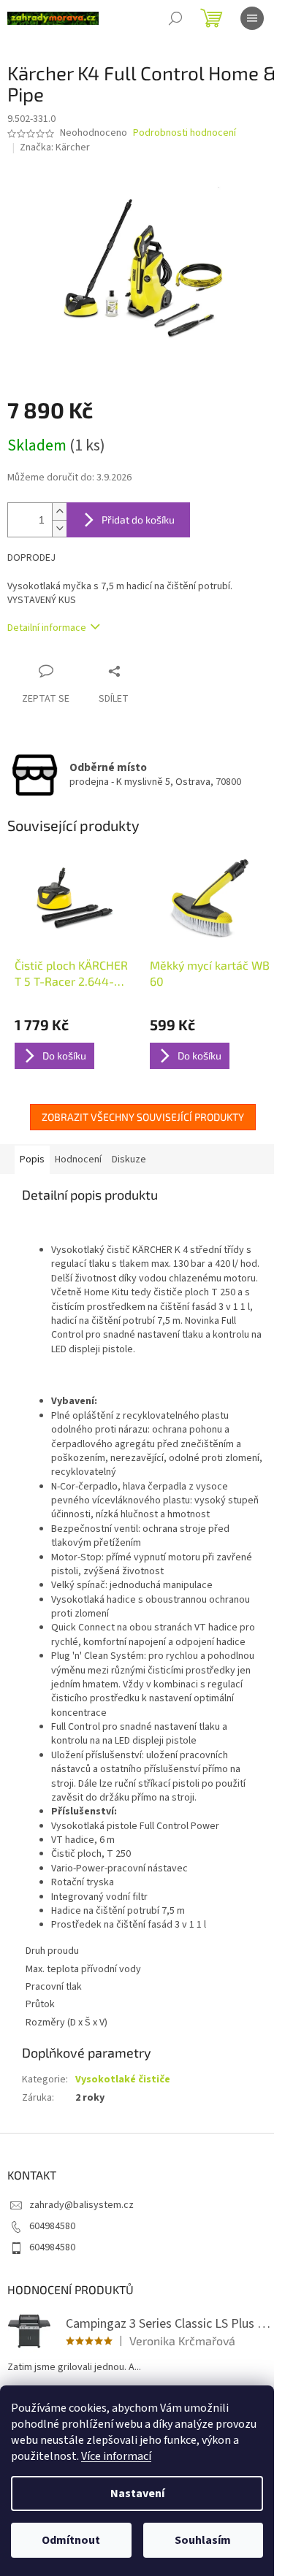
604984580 (52, 2226)
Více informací (116, 2456)
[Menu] (252, 18)
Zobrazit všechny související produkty (143, 1117)
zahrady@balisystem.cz (81, 2205)
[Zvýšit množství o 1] (59, 511)
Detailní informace (47, 628)
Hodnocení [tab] (78, 1159)
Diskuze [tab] (129, 1159)
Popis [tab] (32, 1159)
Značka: (55, 147)
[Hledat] (175, 18)
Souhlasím (203, 2540)
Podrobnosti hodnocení (185, 133)
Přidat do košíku (138, 520)
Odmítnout (71, 2540)
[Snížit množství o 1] (59, 528)
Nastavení (137, 2493)
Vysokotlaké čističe (123, 2079)
